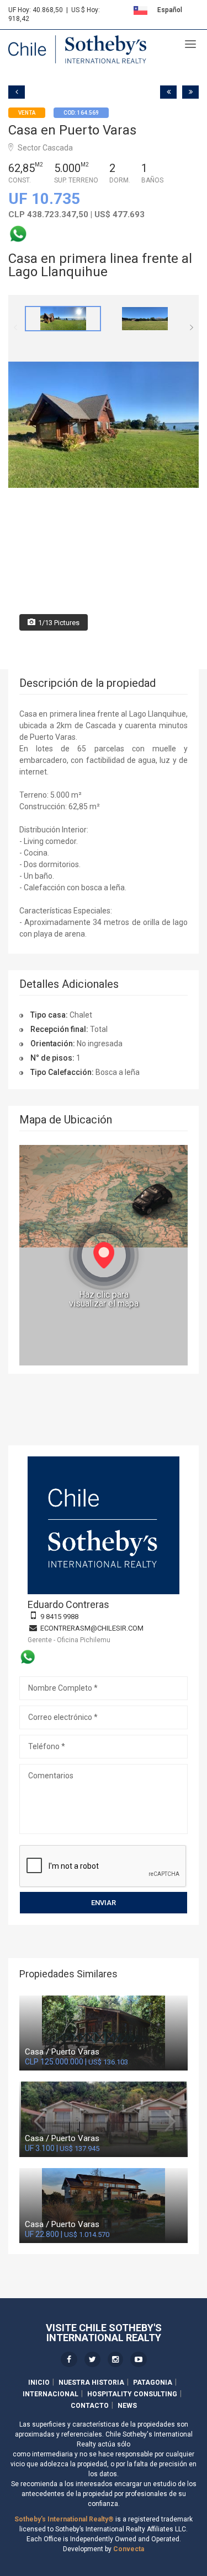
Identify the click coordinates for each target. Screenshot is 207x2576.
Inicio (39, 2383)
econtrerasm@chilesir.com (92, 1628)
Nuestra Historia (91, 2383)
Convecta (129, 2549)
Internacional (51, 2394)
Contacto (90, 2406)
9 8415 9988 (59, 1617)
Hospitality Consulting (132, 2394)
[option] (63, 319)
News (127, 2406)
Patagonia (153, 2383)
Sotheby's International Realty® (64, 2519)
